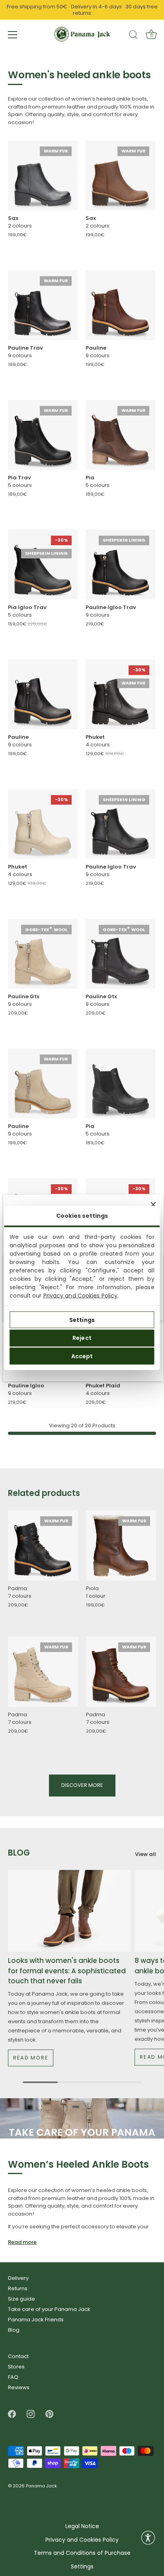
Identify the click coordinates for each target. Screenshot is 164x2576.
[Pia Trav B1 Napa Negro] (43, 435)
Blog (14, 2330)
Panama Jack (41, 2486)
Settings (82, 1320)
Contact (18, 2356)
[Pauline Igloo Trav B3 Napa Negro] (120, 565)
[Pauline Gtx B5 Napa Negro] (120, 954)
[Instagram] (31, 2414)
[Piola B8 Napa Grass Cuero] (121, 1545)
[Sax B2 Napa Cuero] (120, 175)
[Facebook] (12, 2414)
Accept (82, 1356)
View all (145, 1854)
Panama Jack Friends (36, 2320)
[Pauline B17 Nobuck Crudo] (43, 1083)
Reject (82, 1338)
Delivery (18, 2278)
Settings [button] (82, 2567)
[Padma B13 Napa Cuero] (121, 1672)
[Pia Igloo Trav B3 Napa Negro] (43, 565)
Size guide (21, 2299)
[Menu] (13, 35)
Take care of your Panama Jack (49, 2309)
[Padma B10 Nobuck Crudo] (43, 1672)
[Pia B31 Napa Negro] (120, 1083)
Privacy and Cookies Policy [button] (82, 2540)
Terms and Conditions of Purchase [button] (82, 2553)
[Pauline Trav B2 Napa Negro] (43, 305)
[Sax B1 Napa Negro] (43, 175)
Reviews (19, 2387)
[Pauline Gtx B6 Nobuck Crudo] (43, 954)
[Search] (133, 36)
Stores (16, 2367)
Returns (18, 2288)
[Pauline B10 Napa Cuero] (120, 305)
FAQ (13, 2377)
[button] (148, 2538)
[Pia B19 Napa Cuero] (120, 435)
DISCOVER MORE (82, 1785)
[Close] (153, 1205)
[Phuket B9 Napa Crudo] (43, 824)
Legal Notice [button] (82, 2526)
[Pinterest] (49, 2414)
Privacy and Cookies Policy (81, 1296)
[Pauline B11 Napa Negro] (43, 694)
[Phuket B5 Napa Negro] (120, 694)
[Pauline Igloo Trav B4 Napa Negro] (120, 824)
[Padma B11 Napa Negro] (43, 1545)
